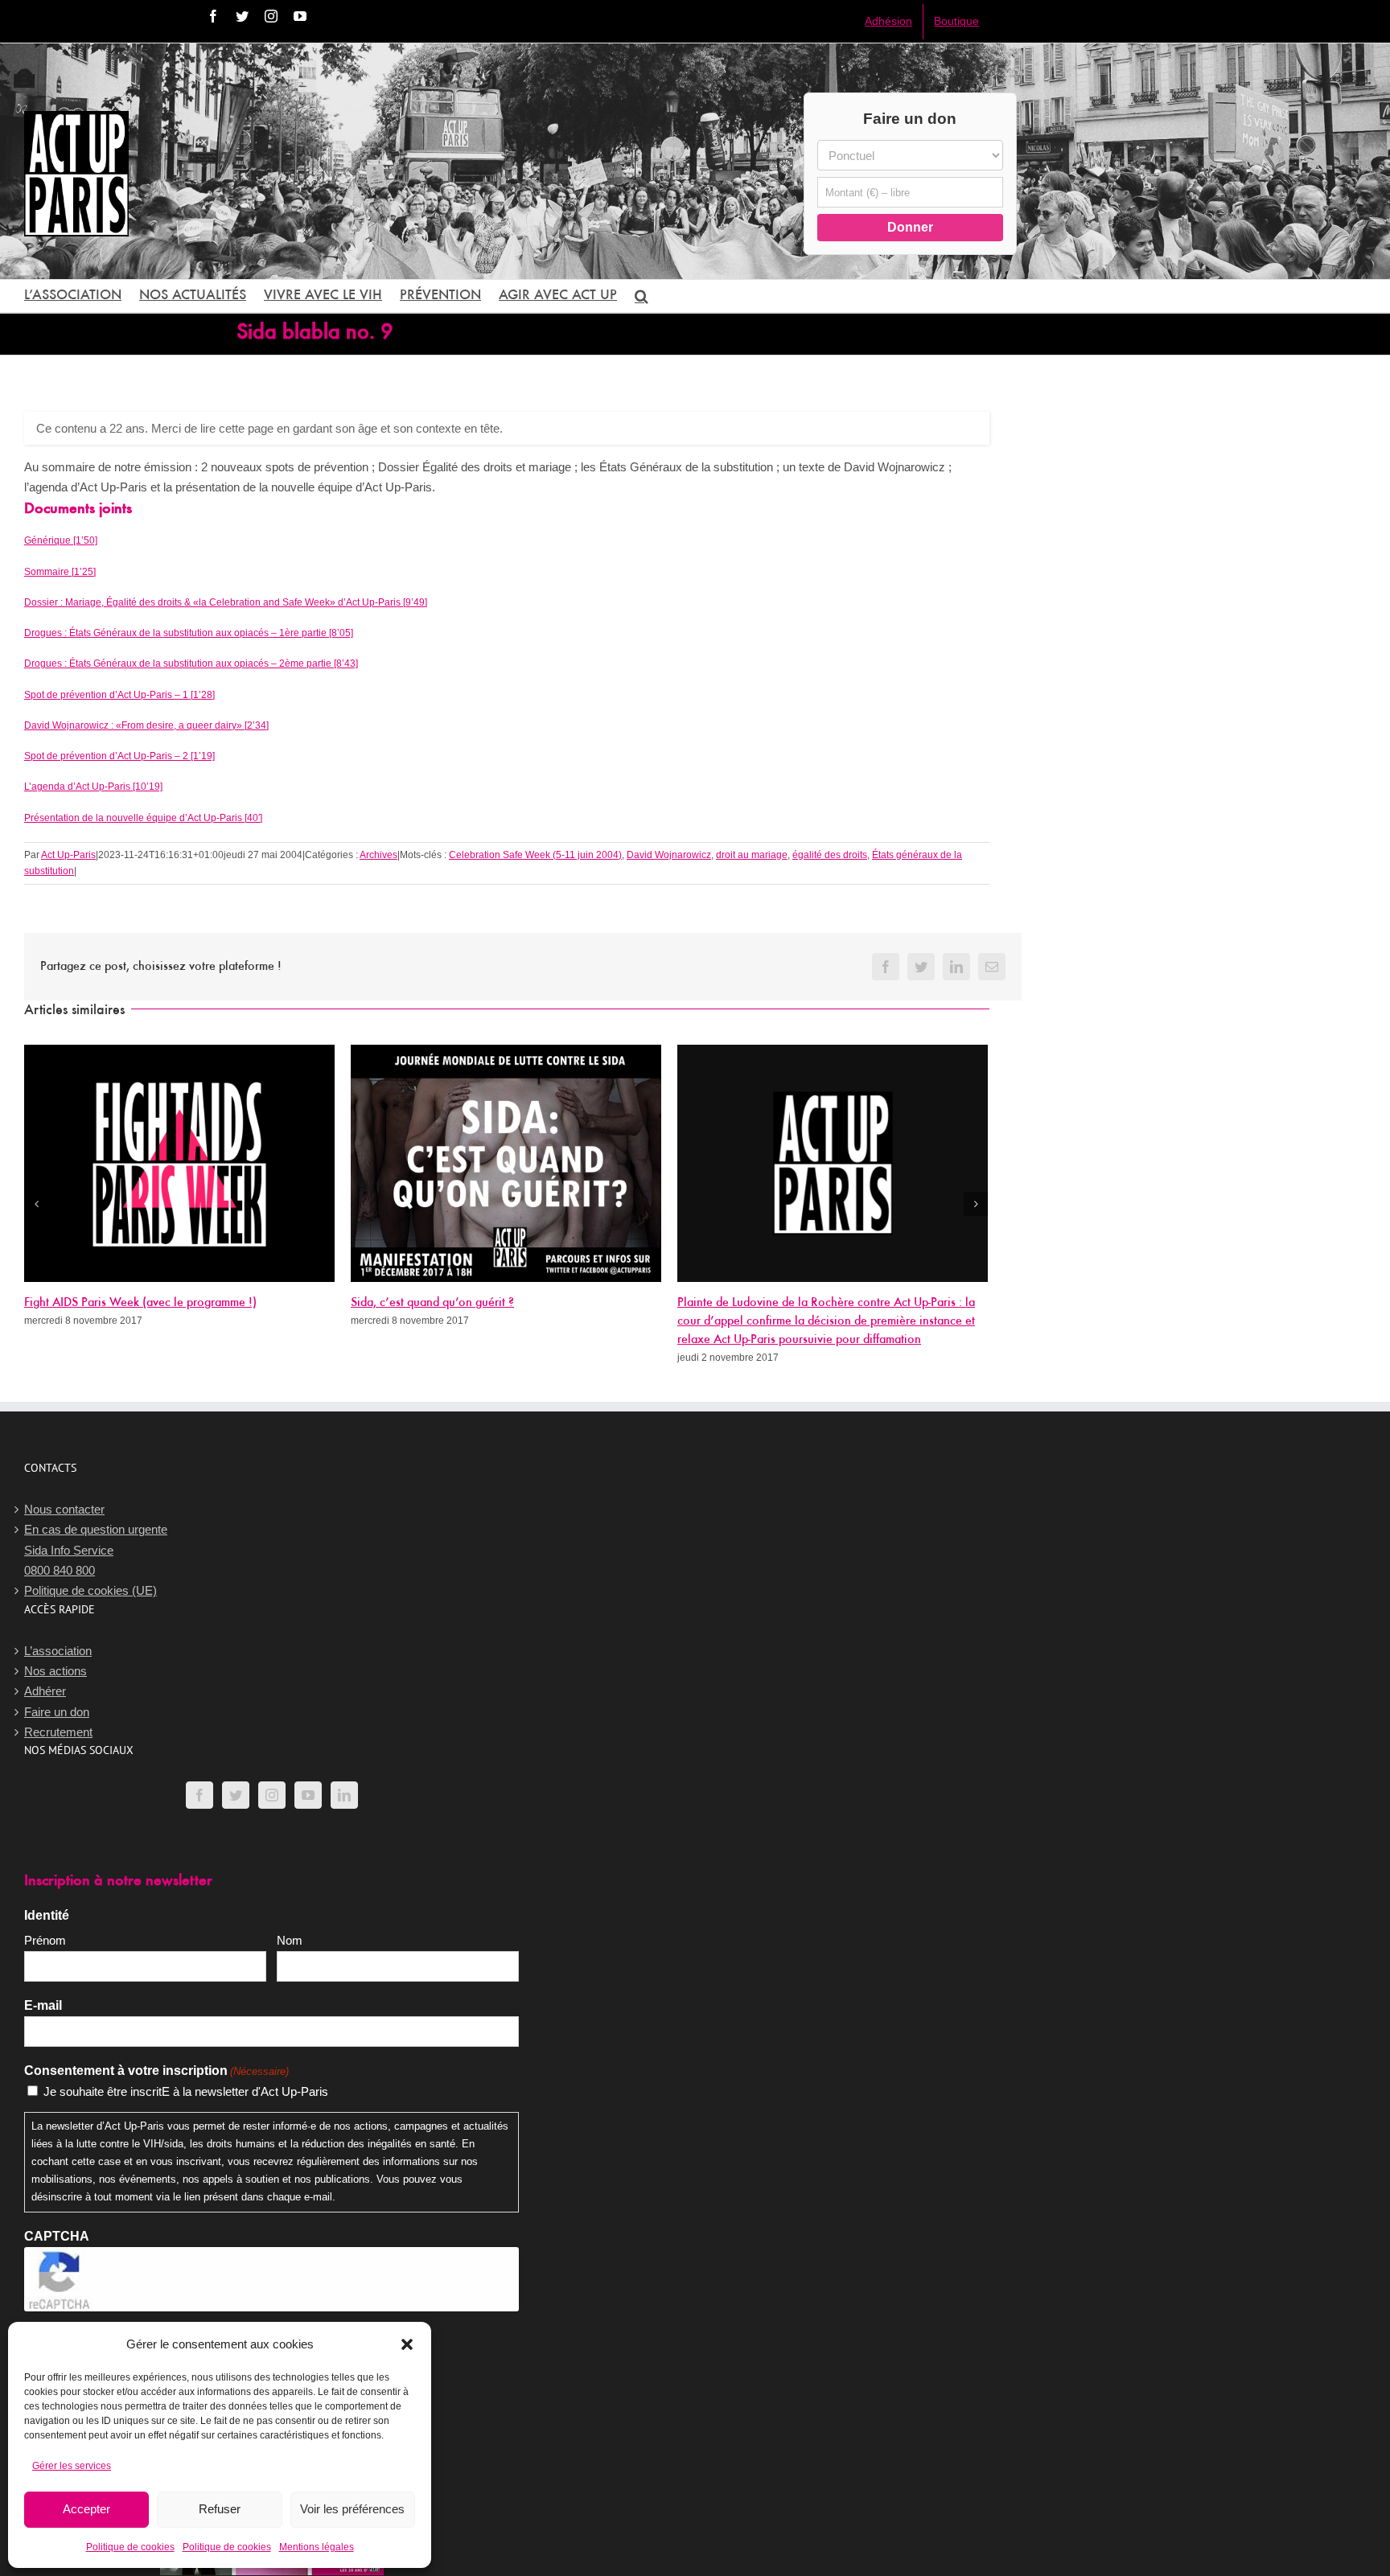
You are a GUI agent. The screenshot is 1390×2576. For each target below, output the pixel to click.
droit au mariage (752, 855)
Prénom (45, 1940)
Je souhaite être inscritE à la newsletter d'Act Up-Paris (186, 2091)
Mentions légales (317, 2547)
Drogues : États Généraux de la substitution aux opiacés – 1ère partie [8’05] (189, 633)
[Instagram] (272, 1795)
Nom (290, 1940)
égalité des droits (830, 855)
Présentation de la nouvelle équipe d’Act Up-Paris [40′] (143, 818)
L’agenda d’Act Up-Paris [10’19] (93, 787)
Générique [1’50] (61, 540)
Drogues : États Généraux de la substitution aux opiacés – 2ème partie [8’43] (191, 664)
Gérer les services (72, 2466)
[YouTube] (308, 1795)
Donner (910, 227)
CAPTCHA (57, 2236)
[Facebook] (199, 1795)
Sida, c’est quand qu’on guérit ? (432, 1303)
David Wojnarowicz (669, 855)
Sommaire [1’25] (60, 572)
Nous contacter (64, 1509)
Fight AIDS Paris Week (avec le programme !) (140, 1303)
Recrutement (58, 1732)
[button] (407, 2344)
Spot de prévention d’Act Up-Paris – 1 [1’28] (119, 695)
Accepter (86, 2509)
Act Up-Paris (68, 855)
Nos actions (56, 1671)
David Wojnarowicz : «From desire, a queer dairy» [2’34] (146, 725)
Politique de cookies (130, 2547)
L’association (58, 1651)
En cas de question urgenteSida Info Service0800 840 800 (96, 1550)
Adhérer (45, 1691)
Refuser (220, 2509)
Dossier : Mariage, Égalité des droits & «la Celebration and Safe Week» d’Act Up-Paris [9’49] (226, 602)
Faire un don (57, 1712)
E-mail (43, 2005)
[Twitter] (236, 1795)
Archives (378, 855)
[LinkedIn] (344, 1795)
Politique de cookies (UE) (90, 1590)
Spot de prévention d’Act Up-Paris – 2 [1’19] (119, 756)
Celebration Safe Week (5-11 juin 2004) (535, 855)
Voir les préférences (352, 2509)
